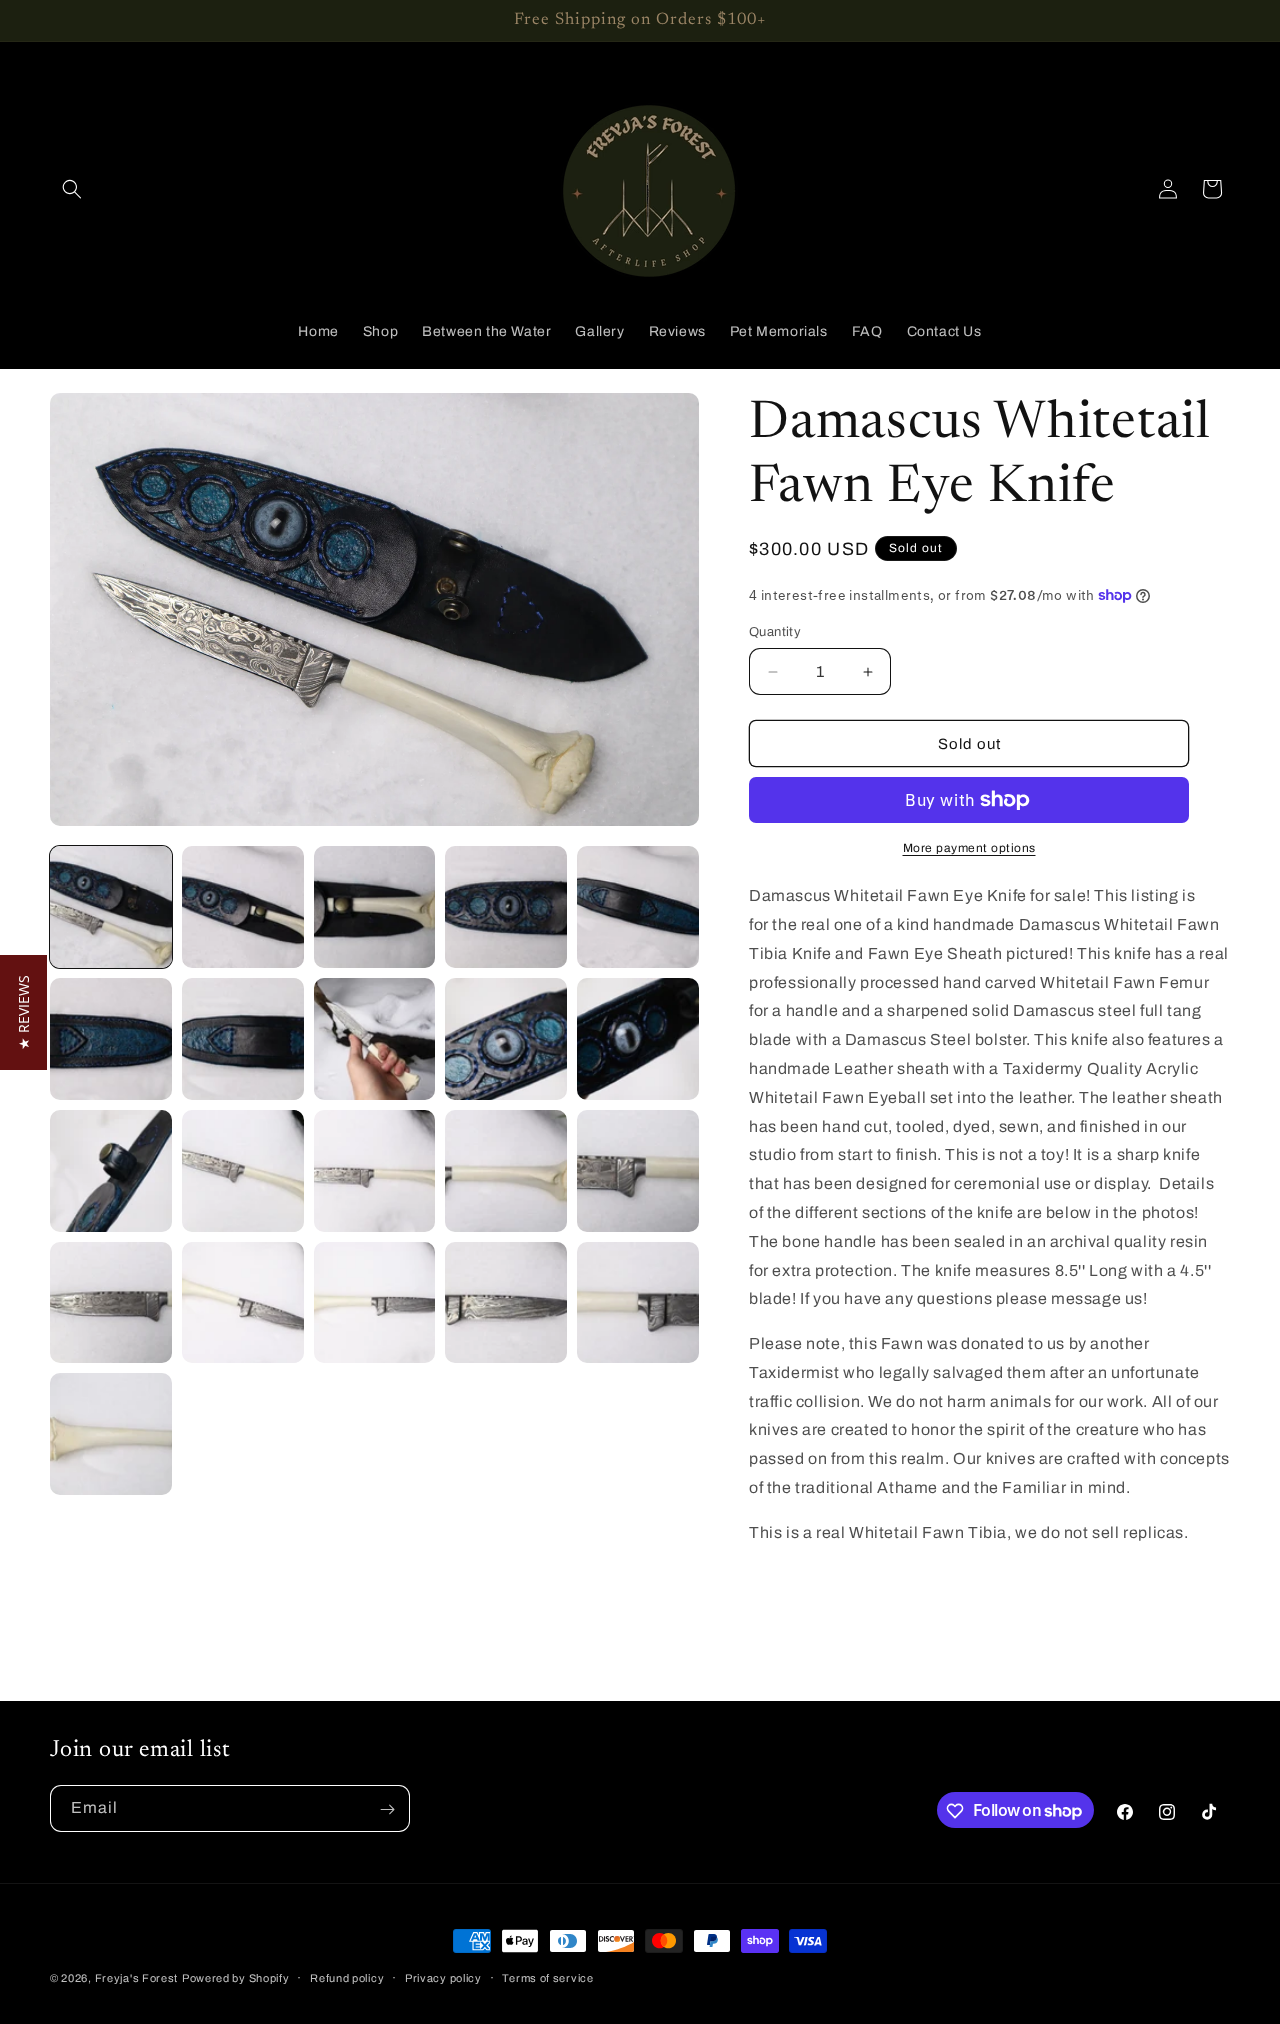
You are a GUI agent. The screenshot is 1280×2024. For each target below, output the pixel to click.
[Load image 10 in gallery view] (638, 1039)
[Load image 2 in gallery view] (243, 907)
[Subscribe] (387, 1809)
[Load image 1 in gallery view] (111, 907)
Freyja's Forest (137, 1978)
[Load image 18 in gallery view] (375, 1303)
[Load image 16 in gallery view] (111, 1303)
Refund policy (347, 1977)
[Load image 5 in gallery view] (638, 907)
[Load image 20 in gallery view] (638, 1303)
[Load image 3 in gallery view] (375, 907)
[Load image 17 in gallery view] (243, 1303)
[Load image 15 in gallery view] (638, 1171)
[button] (72, 189)
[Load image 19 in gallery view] (506, 1303)
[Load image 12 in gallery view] (243, 1171)
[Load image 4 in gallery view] (506, 907)
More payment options (969, 848)
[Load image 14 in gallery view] (506, 1171)
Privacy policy (443, 1977)
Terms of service (547, 1977)
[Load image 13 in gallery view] (375, 1171)
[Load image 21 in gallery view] (111, 1434)
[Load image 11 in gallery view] (111, 1171)
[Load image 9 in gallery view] (506, 1039)
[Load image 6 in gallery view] (111, 1039)
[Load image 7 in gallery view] (243, 1039)
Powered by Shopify (236, 1978)
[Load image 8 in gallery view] (375, 1039)
